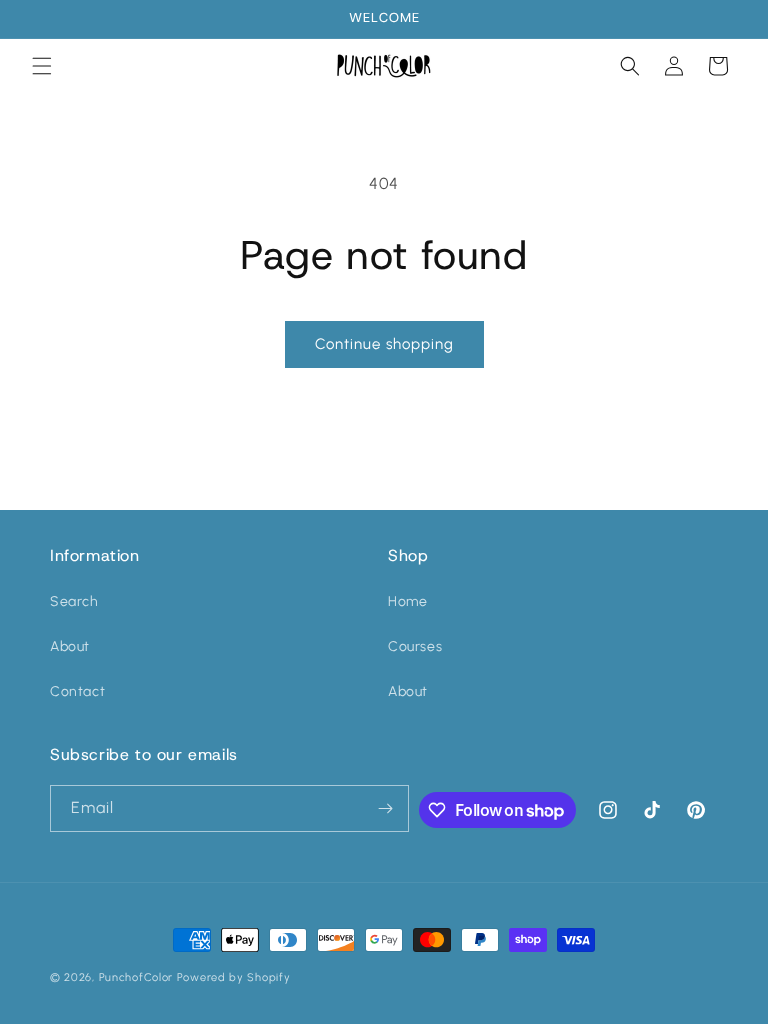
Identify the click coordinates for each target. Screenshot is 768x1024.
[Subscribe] (386, 808)
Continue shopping (384, 344)
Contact (77, 691)
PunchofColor (136, 977)
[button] (42, 66)
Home (407, 601)
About (70, 646)
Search (74, 601)
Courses (415, 646)
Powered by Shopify (234, 977)
